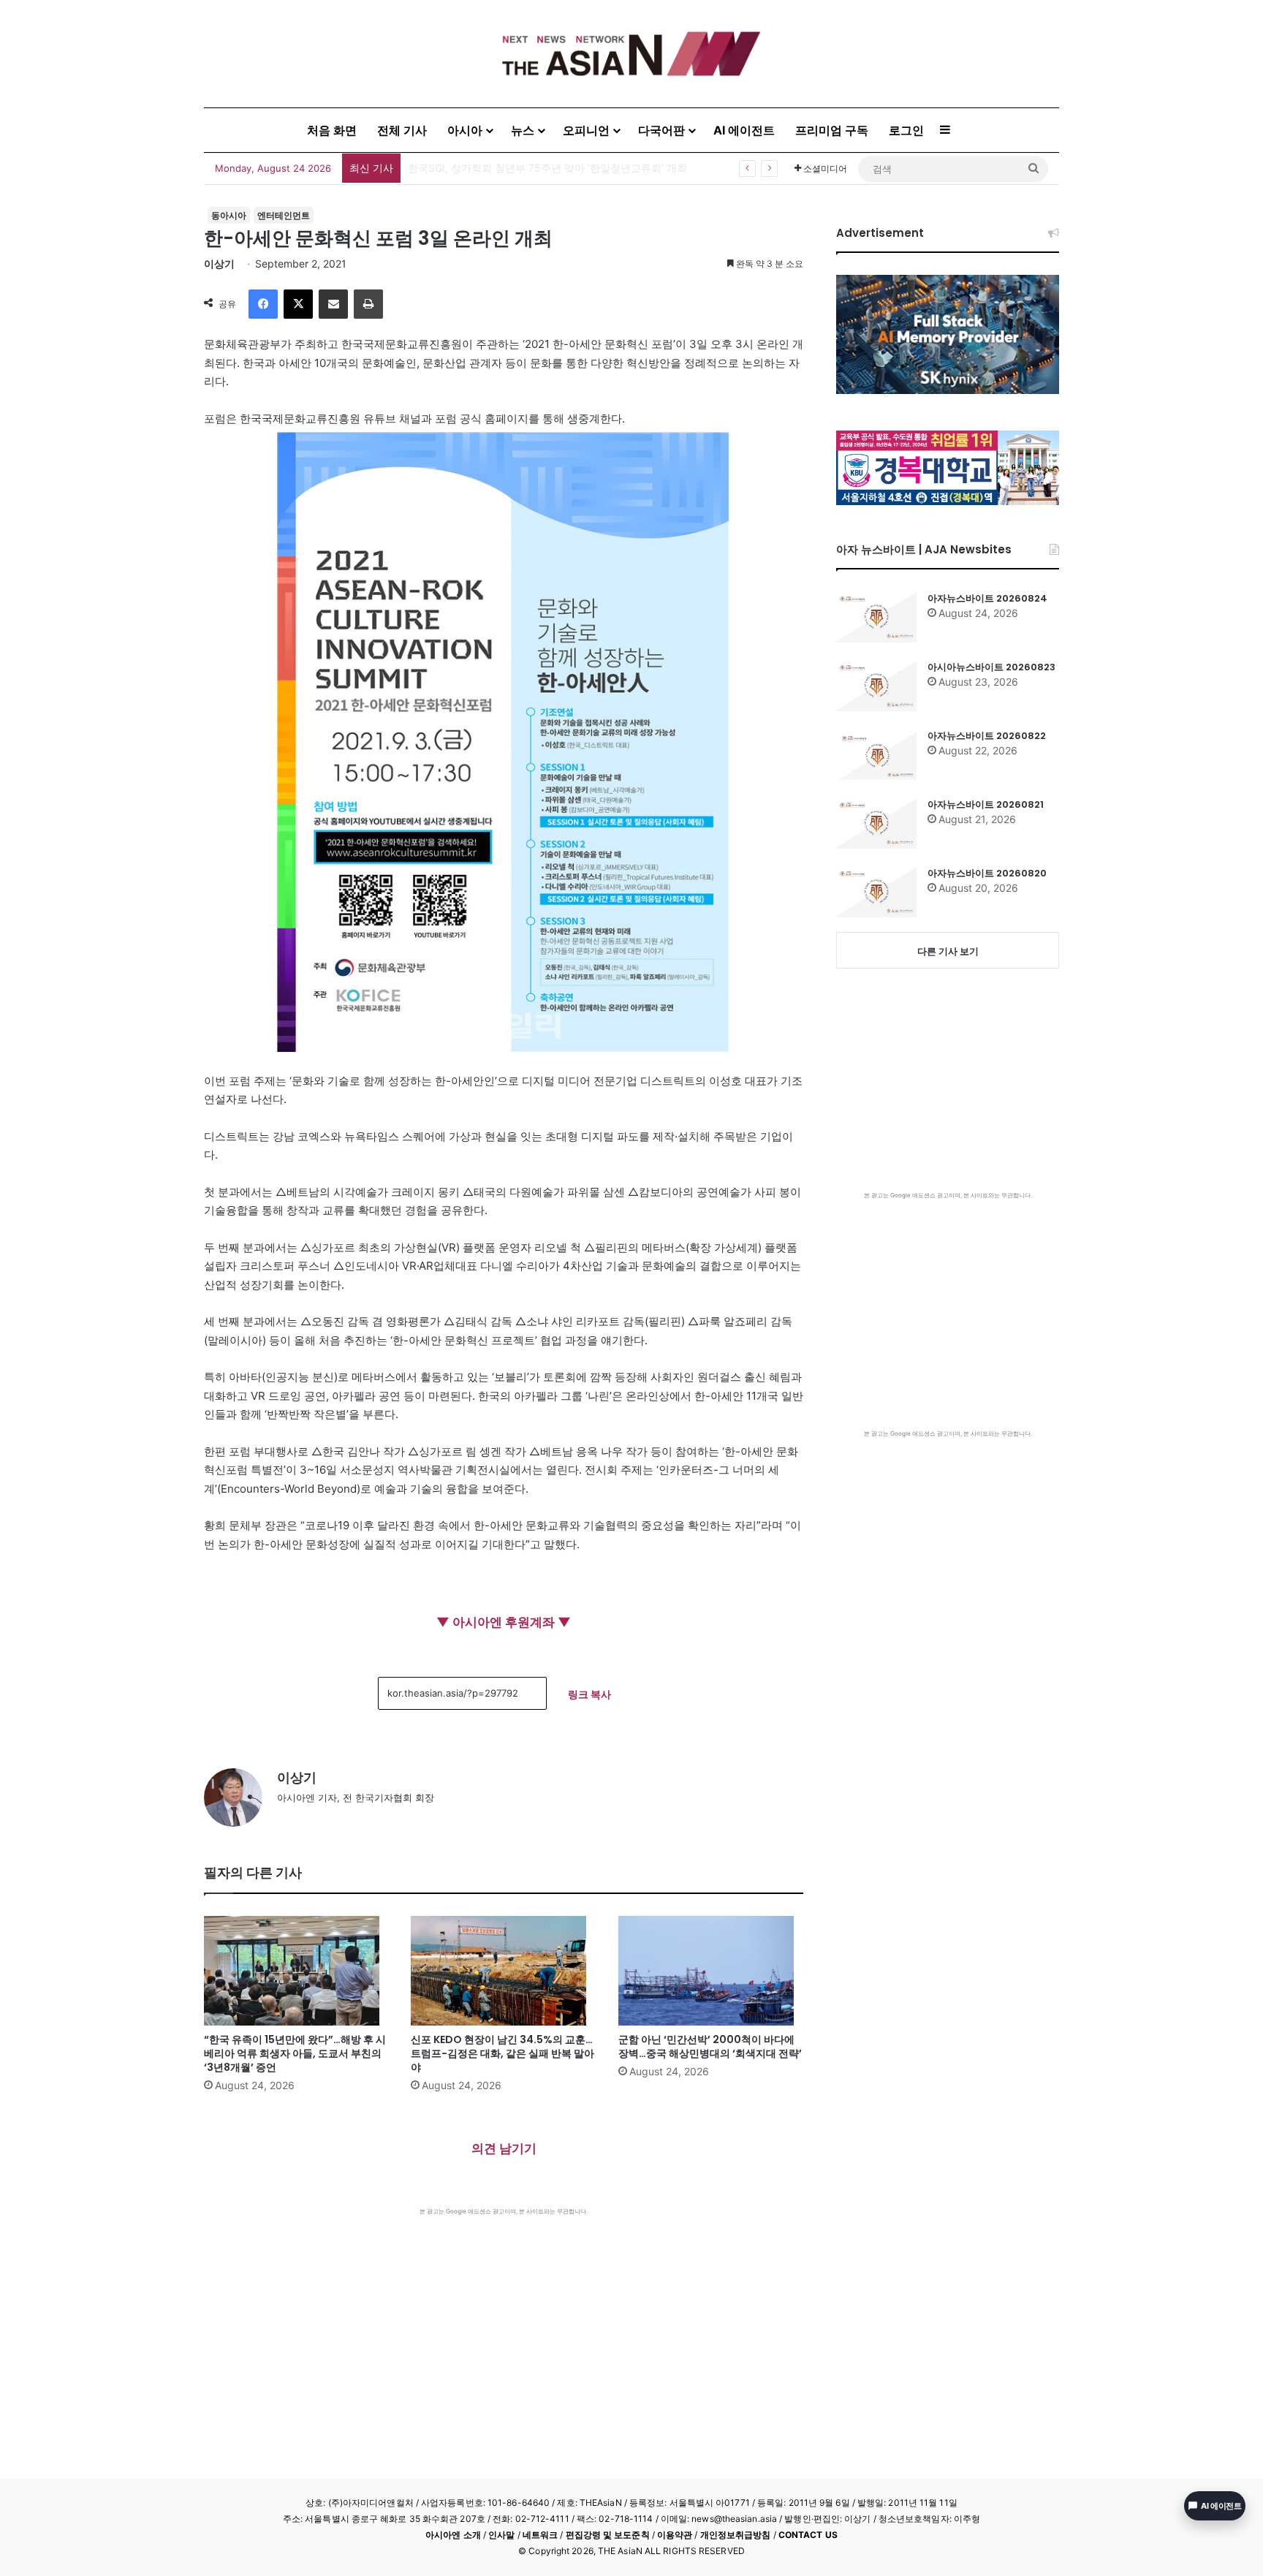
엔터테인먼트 (284, 215)
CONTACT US (808, 2535)
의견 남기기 (504, 2148)
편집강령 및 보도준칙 (608, 2535)
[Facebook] (263, 304)
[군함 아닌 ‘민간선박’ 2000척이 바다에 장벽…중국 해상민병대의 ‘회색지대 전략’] (711, 1971)
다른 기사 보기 (948, 951)
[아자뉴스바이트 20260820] (876, 892)
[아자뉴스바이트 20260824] (876, 617)
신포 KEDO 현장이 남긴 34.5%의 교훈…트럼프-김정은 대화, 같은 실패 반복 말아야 (502, 2053)
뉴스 (523, 130)
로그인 (906, 130)
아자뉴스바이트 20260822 (987, 736)
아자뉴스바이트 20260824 (987, 598)
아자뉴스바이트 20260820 (987, 873)
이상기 (219, 264)
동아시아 (229, 215)
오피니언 (586, 130)
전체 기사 (402, 130)
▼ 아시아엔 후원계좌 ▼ (504, 1622)
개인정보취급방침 (736, 2535)
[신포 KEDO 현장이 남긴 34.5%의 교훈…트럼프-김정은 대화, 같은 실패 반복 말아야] (503, 1971)
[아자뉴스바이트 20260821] (876, 823)
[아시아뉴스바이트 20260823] (876, 686)
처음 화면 (332, 130)
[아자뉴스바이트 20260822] (876, 754)
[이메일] (333, 304)
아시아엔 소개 (453, 2535)
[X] (298, 304)
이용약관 (675, 2535)
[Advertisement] (504, 2325)
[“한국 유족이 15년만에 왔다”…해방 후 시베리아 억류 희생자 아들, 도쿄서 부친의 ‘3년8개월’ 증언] (296, 1971)
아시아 (465, 130)
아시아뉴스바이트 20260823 (991, 667)
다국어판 (661, 130)
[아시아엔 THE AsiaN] (631, 54)
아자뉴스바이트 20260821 (986, 804)
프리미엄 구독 (832, 130)
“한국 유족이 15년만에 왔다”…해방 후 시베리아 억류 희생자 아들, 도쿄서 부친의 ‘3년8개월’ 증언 (295, 2053)
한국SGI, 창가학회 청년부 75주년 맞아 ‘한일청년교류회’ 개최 (547, 168)
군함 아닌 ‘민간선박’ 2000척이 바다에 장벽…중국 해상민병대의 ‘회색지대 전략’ (710, 2046)
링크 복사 (589, 1694)
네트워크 (540, 2535)
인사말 (501, 2535)
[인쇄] (368, 304)
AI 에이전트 (744, 130)
